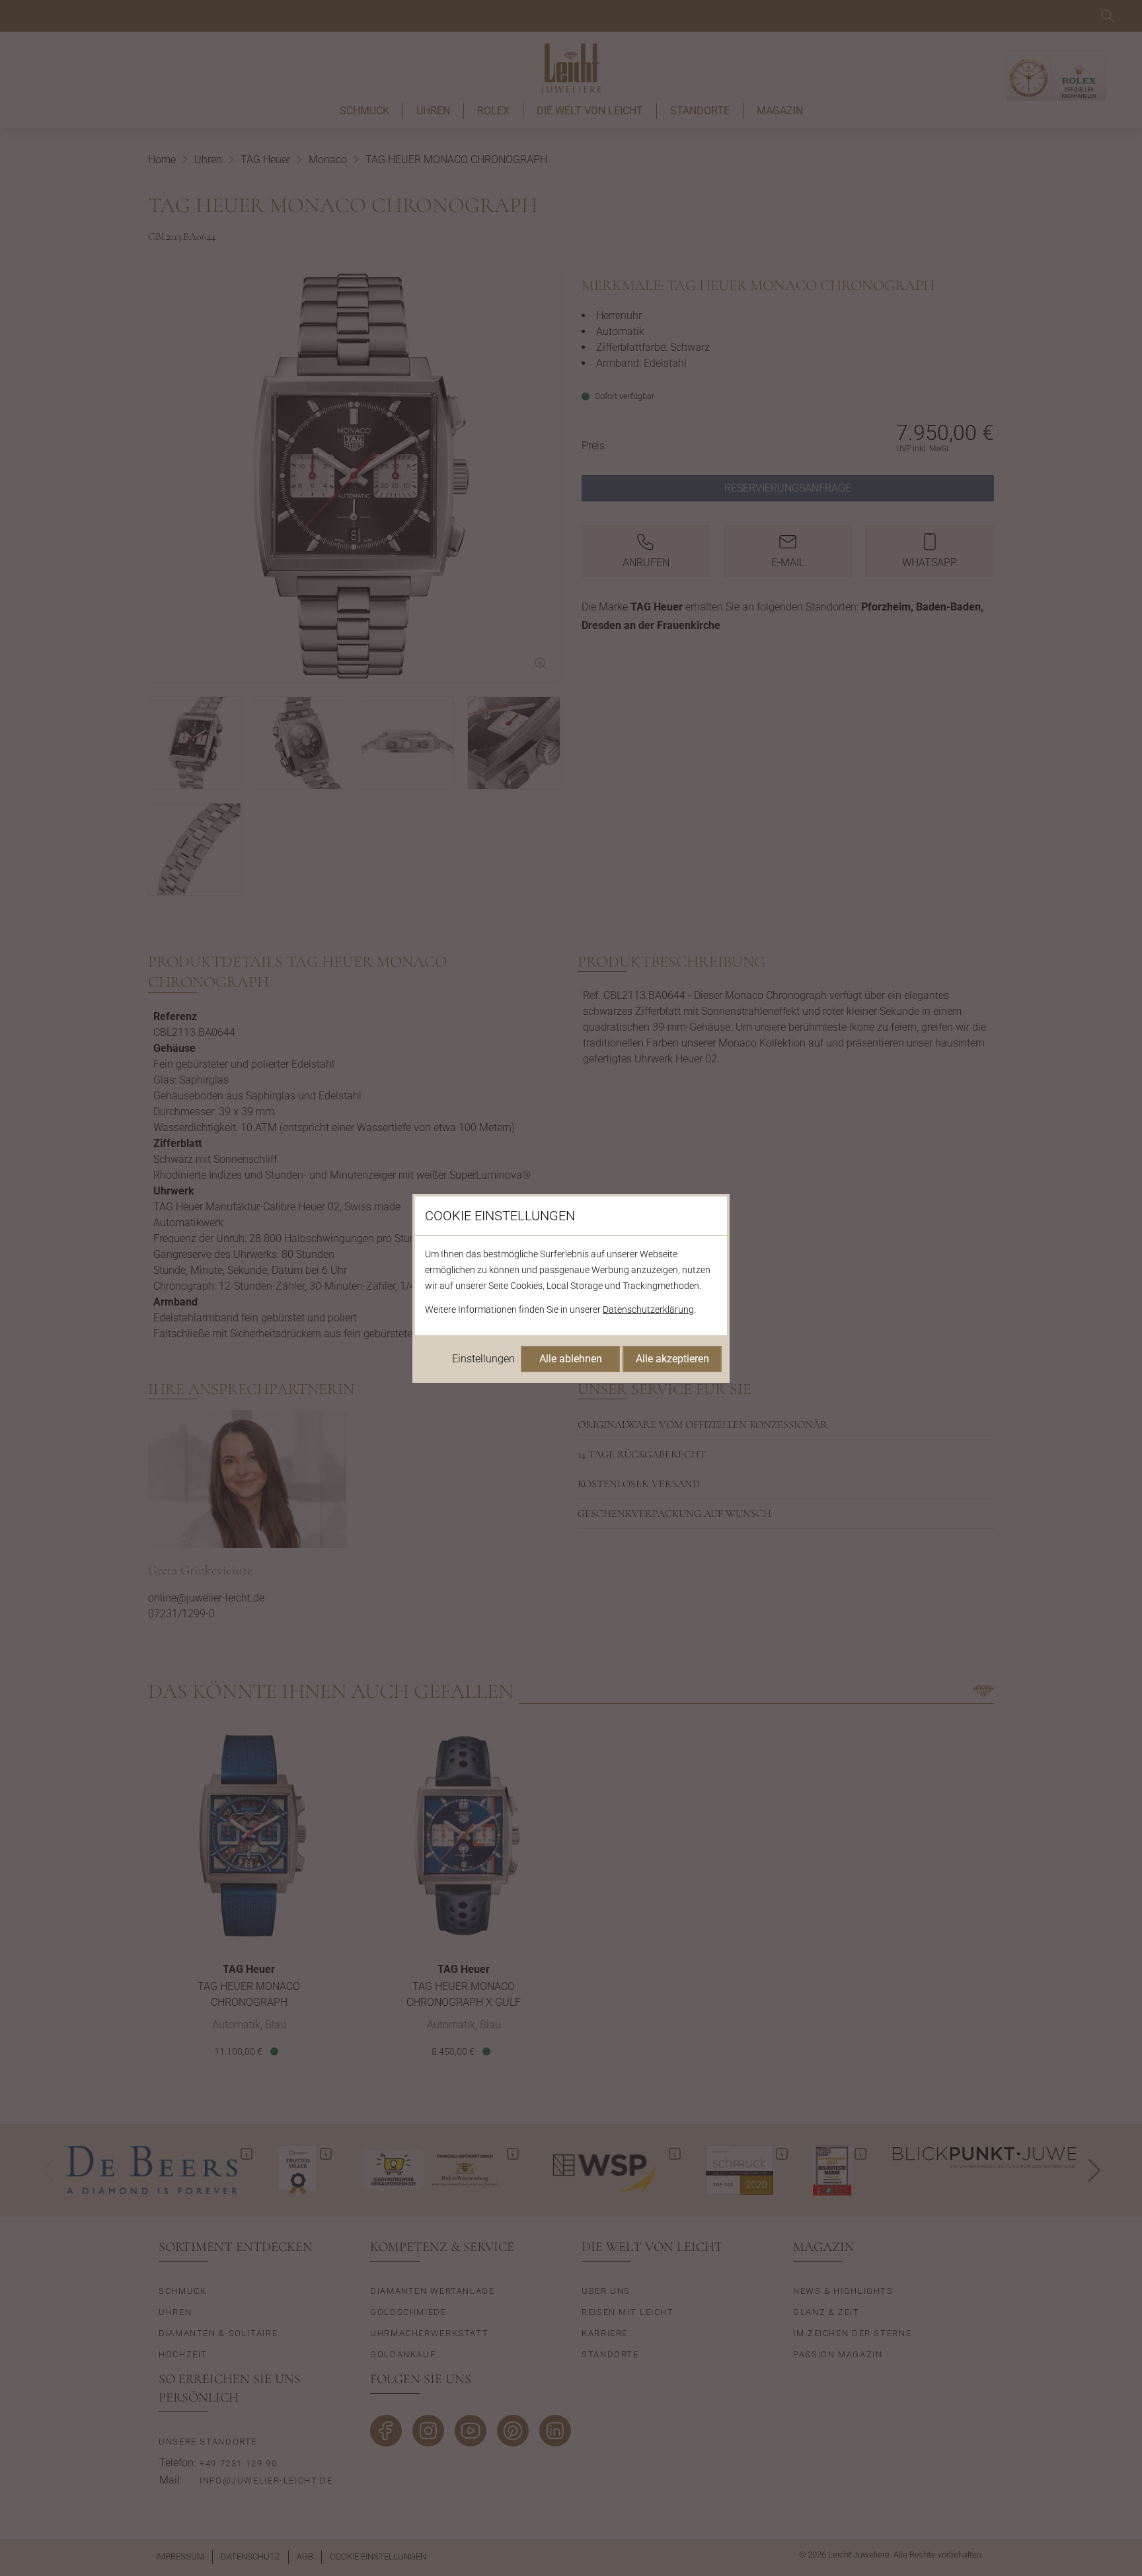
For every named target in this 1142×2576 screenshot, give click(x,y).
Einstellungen (483, 1359)
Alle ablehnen (571, 1359)
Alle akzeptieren (672, 1359)
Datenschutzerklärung (648, 1309)
